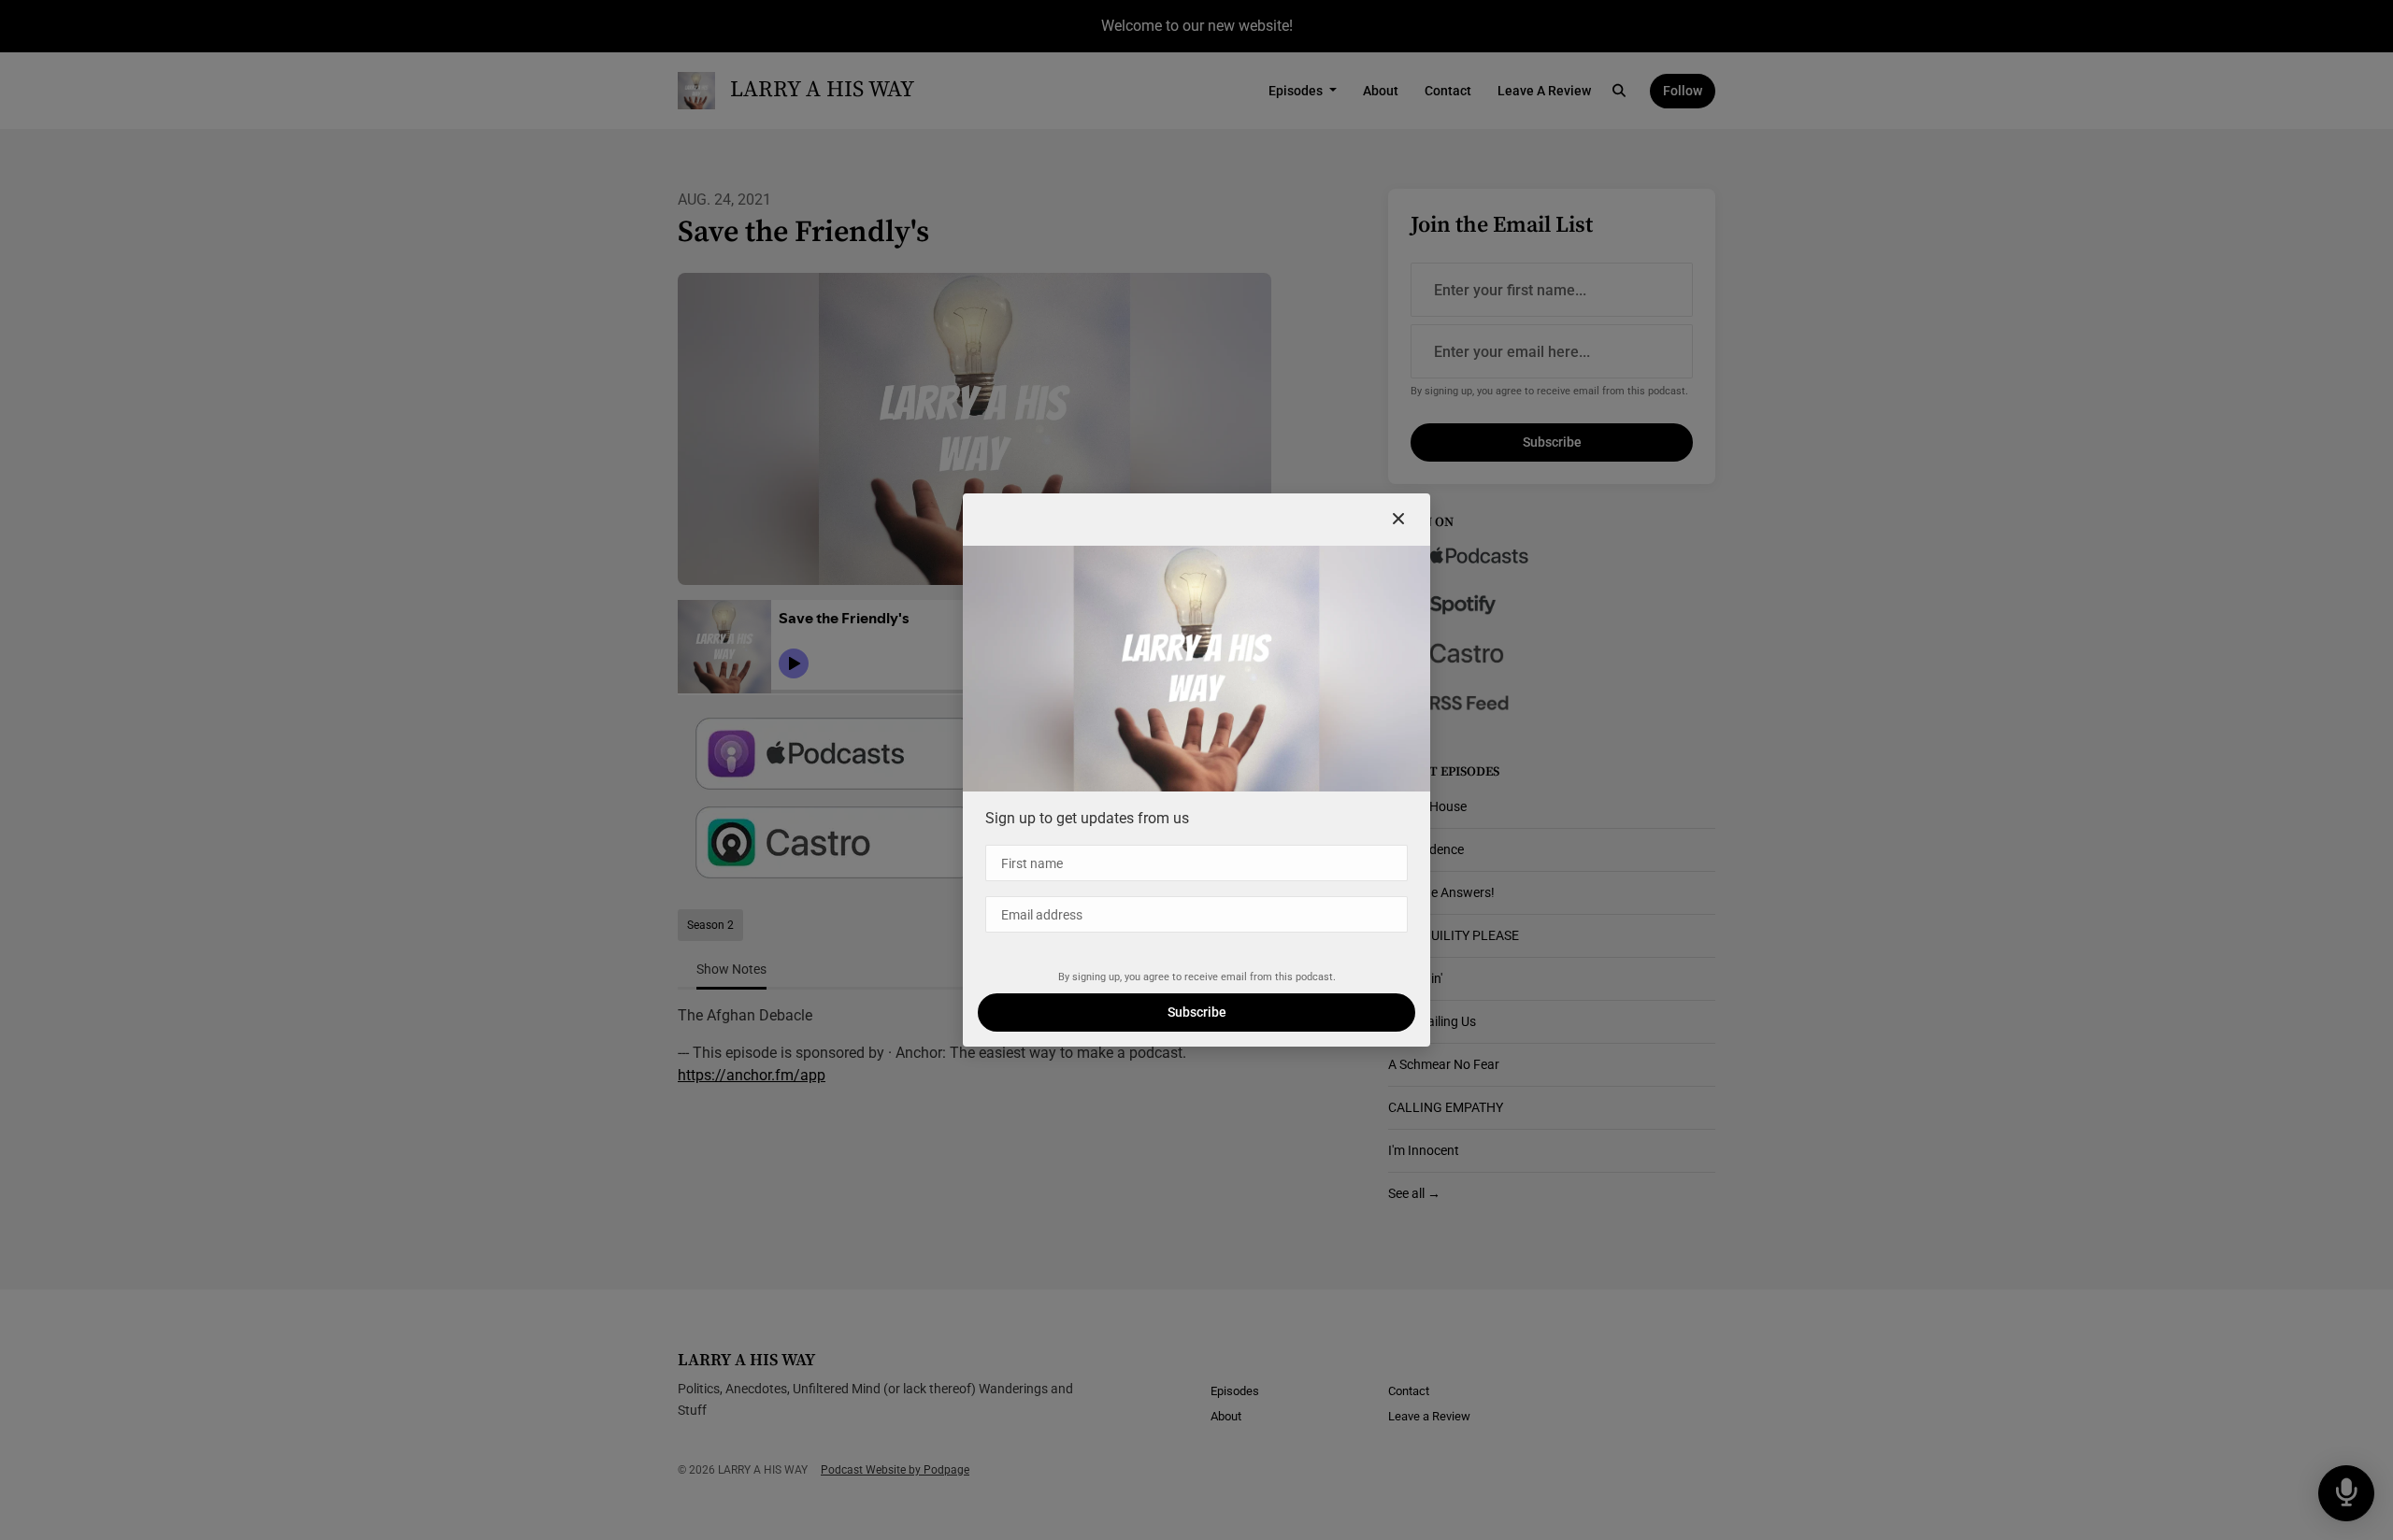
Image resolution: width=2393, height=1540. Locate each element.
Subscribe (1197, 1012)
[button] (1398, 520)
